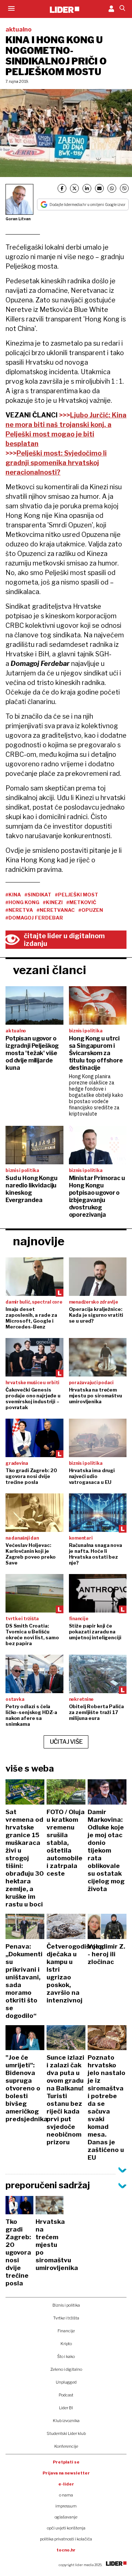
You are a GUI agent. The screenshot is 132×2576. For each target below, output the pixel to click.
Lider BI (66, 2408)
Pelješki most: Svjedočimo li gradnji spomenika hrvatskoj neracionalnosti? (56, 463)
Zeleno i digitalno (66, 2369)
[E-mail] (99, 188)
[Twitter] (74, 188)
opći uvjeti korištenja (66, 2528)
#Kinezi (53, 902)
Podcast (66, 2395)
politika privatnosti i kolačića (66, 2539)
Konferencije (66, 2446)
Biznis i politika (66, 2305)
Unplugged (66, 2382)
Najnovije (39, 1241)
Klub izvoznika (66, 2421)
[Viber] (124, 188)
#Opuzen (91, 910)
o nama (66, 2495)
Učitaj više (66, 1742)
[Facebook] (62, 188)
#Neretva (19, 910)
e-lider (66, 2484)
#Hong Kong (22, 902)
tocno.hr (66, 2550)
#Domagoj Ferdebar (34, 918)
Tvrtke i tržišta (66, 2318)
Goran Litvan (18, 219)
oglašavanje (66, 2517)
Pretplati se (66, 2462)
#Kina (13, 895)
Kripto (66, 2344)
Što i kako (66, 2356)
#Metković (81, 902)
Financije (66, 2331)
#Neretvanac (56, 910)
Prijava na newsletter (66, 2473)
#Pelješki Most (77, 895)
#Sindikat (38, 895)
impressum (66, 2506)
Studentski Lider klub (66, 2433)
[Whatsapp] (112, 188)
